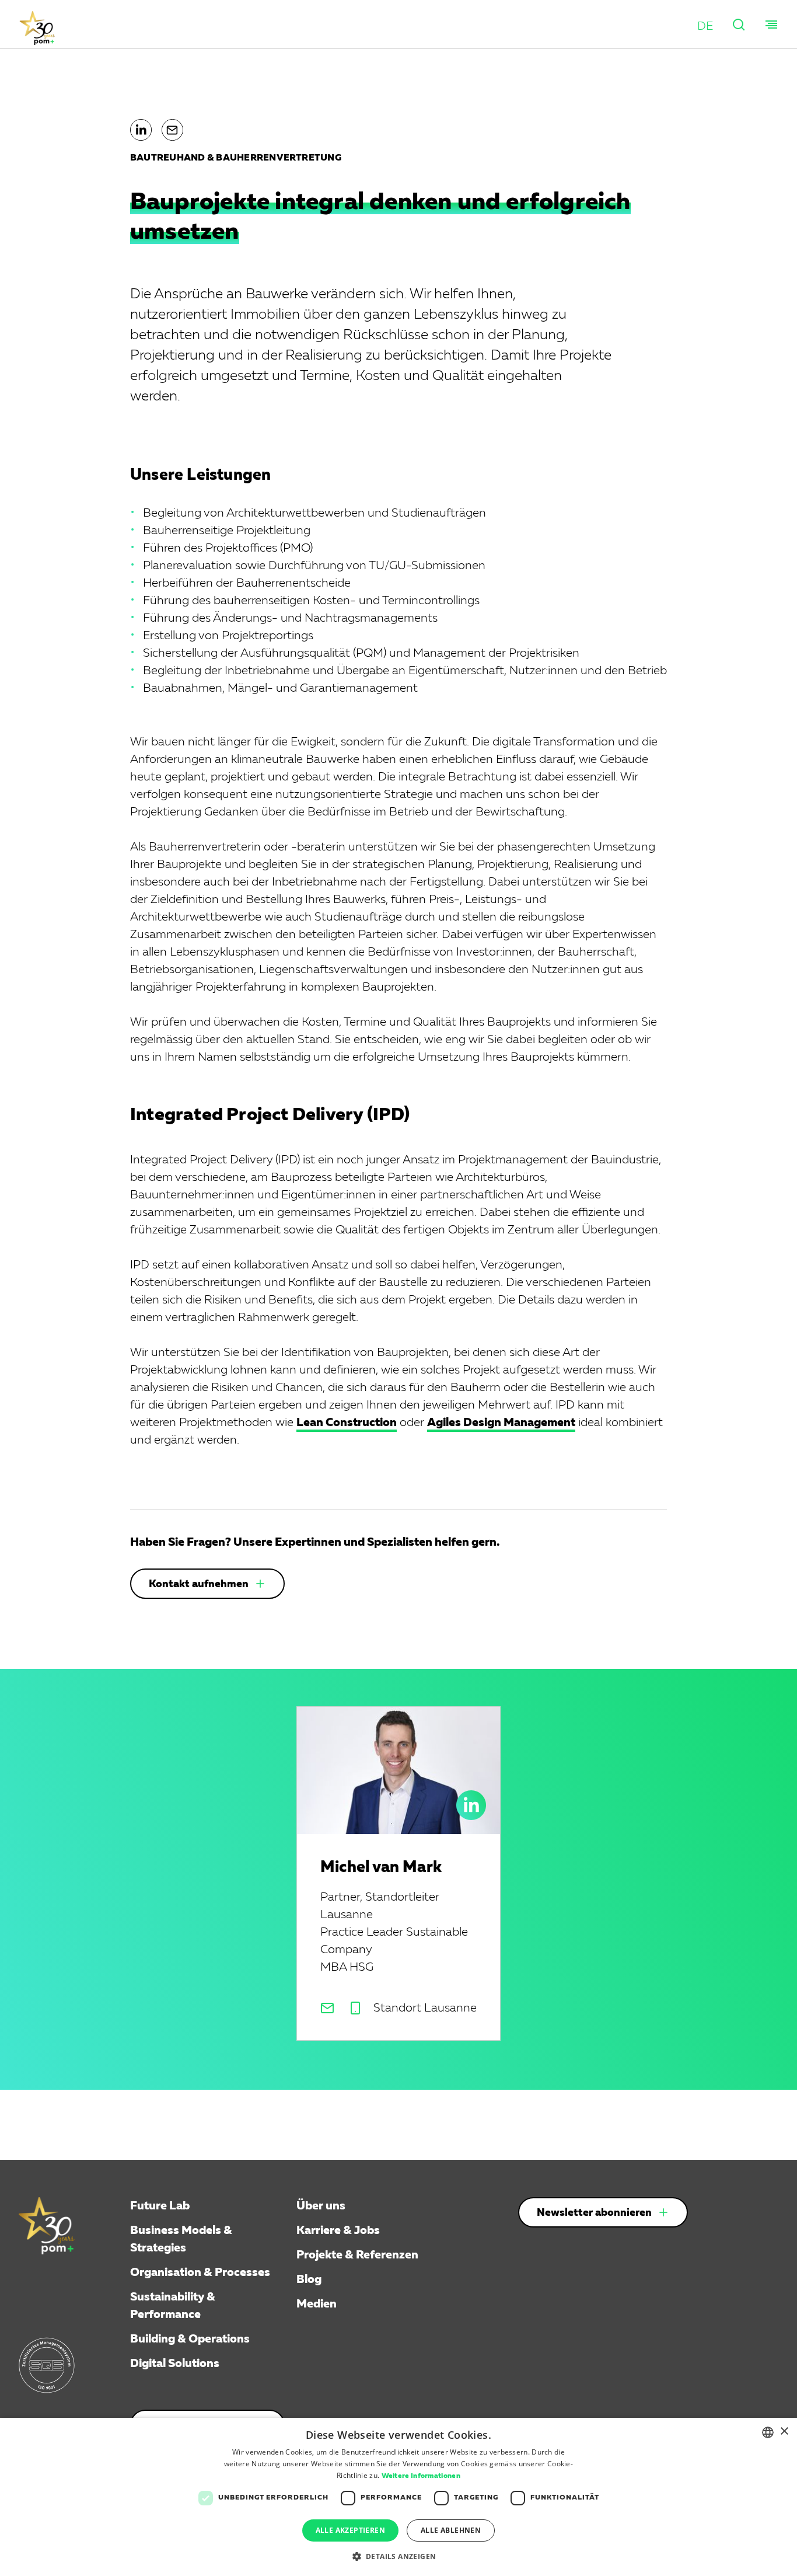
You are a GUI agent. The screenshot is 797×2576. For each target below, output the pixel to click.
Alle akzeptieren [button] (350, 2530)
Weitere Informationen (421, 2476)
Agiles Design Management (501, 1423)
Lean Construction (347, 1423)
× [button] (784, 2432)
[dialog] (398, 2497)
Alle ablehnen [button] (451, 2530)
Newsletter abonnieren (594, 2213)
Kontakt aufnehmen (199, 1584)
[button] (705, 26)
